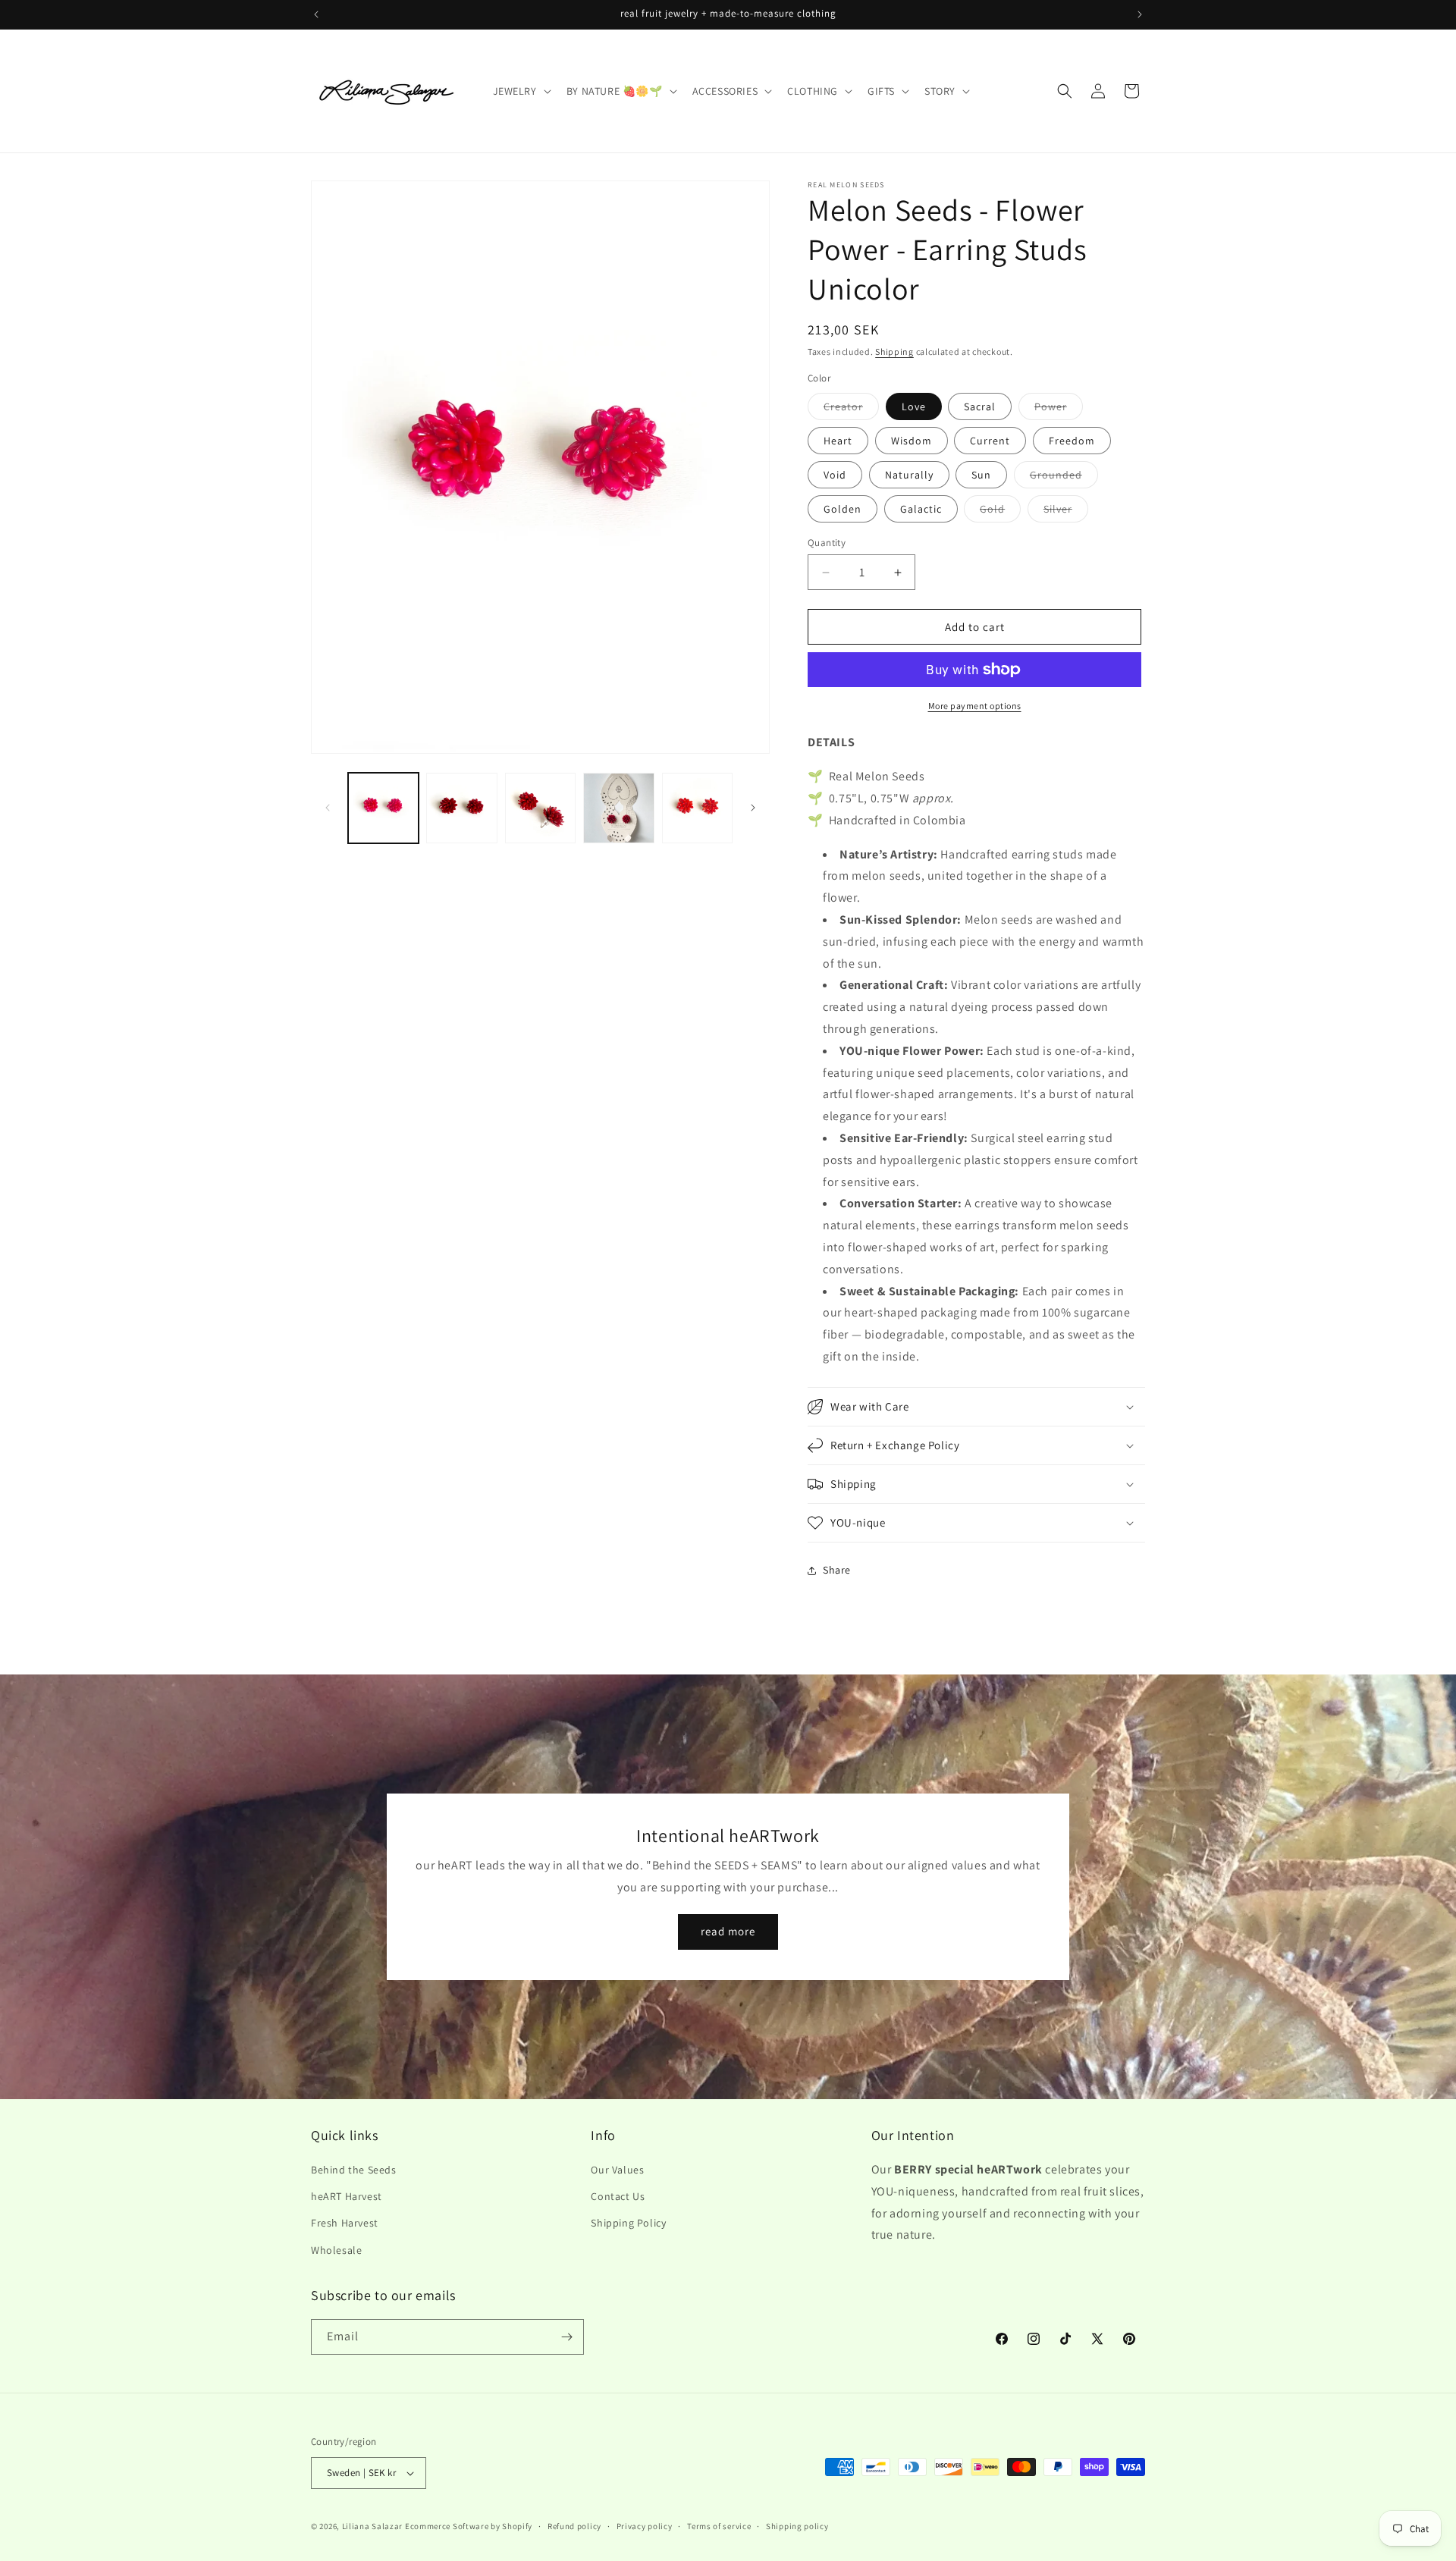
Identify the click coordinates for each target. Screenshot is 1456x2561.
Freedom (1072, 441)
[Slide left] (328, 808)
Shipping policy (797, 2526)
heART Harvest (347, 2196)
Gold (1000, 512)
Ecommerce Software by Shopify (469, 2526)
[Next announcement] (1140, 14)
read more (728, 1931)
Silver (1066, 512)
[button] (521, 91)
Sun (981, 475)
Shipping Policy (628, 2223)
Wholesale (336, 2250)
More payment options (975, 706)
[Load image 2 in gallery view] (461, 808)
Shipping (894, 352)
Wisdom (912, 441)
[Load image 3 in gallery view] (540, 808)
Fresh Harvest (345, 2223)
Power (1059, 410)
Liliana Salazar (373, 2526)
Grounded (1064, 478)
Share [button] (837, 1570)
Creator (851, 410)
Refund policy (574, 2526)
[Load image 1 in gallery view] (383, 808)
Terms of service (719, 2526)
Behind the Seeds (354, 2170)
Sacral (980, 406)
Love (914, 406)
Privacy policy (645, 2526)
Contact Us (618, 2196)
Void (835, 475)
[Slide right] (753, 808)
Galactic (921, 509)
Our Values (617, 2170)
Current (990, 441)
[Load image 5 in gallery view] (697, 808)
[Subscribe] (566, 2337)
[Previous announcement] (316, 14)
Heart (838, 441)
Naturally (909, 475)
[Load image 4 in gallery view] (618, 808)
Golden (843, 509)
